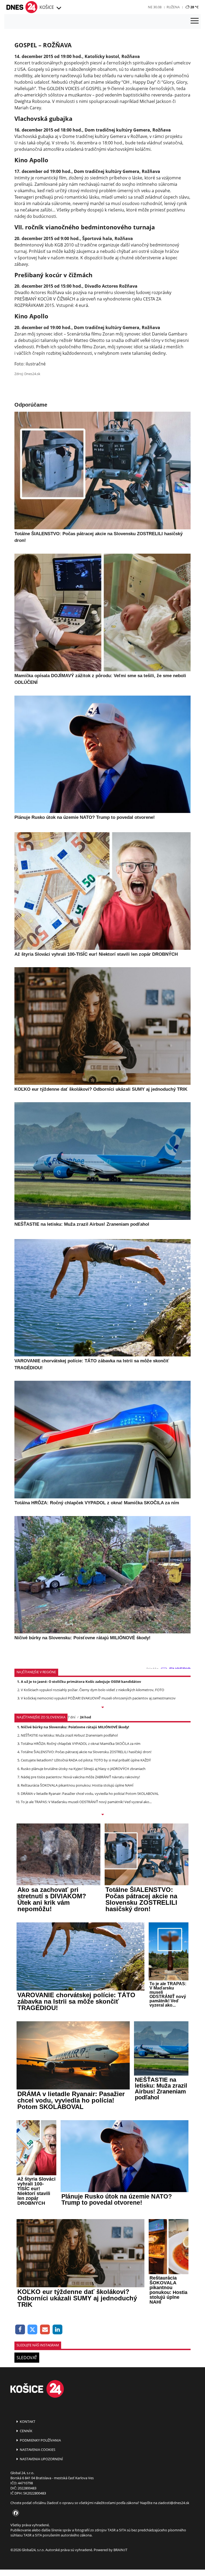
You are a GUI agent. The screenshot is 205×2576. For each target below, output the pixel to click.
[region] (58, 8)
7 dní (71, 1717)
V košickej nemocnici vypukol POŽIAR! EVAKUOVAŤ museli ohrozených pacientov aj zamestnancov (98, 1698)
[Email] (45, 2330)
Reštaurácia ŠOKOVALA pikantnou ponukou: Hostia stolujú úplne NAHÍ (77, 1785)
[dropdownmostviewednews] (102, 1708)
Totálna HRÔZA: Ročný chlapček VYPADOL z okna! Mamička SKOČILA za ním (81, 1744)
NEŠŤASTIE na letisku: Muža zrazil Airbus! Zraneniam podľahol (69, 1735)
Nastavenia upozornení (41, 2459)
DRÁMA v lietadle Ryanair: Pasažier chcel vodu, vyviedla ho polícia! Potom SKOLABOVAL (90, 1794)
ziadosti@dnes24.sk (174, 2503)
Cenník (26, 2431)
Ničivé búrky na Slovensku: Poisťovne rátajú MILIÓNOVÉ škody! (75, 1727)
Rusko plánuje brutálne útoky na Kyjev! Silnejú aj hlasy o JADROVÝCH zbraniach (83, 1769)
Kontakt (27, 2421)
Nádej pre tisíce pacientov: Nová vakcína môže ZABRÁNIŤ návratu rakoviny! (80, 1777)
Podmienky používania (40, 2440)
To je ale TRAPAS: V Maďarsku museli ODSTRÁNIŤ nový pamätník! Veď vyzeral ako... (86, 1802)
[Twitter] (33, 2330)
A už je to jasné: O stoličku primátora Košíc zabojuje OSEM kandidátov (81, 1682)
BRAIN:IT (120, 2550)
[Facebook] (20, 2330)
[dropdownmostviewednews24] (102, 1815)
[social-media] (15, 2513)
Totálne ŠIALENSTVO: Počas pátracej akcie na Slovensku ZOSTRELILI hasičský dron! (86, 1752)
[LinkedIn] (58, 2330)
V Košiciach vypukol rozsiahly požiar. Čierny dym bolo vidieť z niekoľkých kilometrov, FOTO (92, 1690)
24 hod (85, 1717)
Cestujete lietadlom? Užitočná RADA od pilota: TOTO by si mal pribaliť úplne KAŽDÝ (86, 1760)
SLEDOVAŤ (27, 2358)
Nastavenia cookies (37, 2450)
